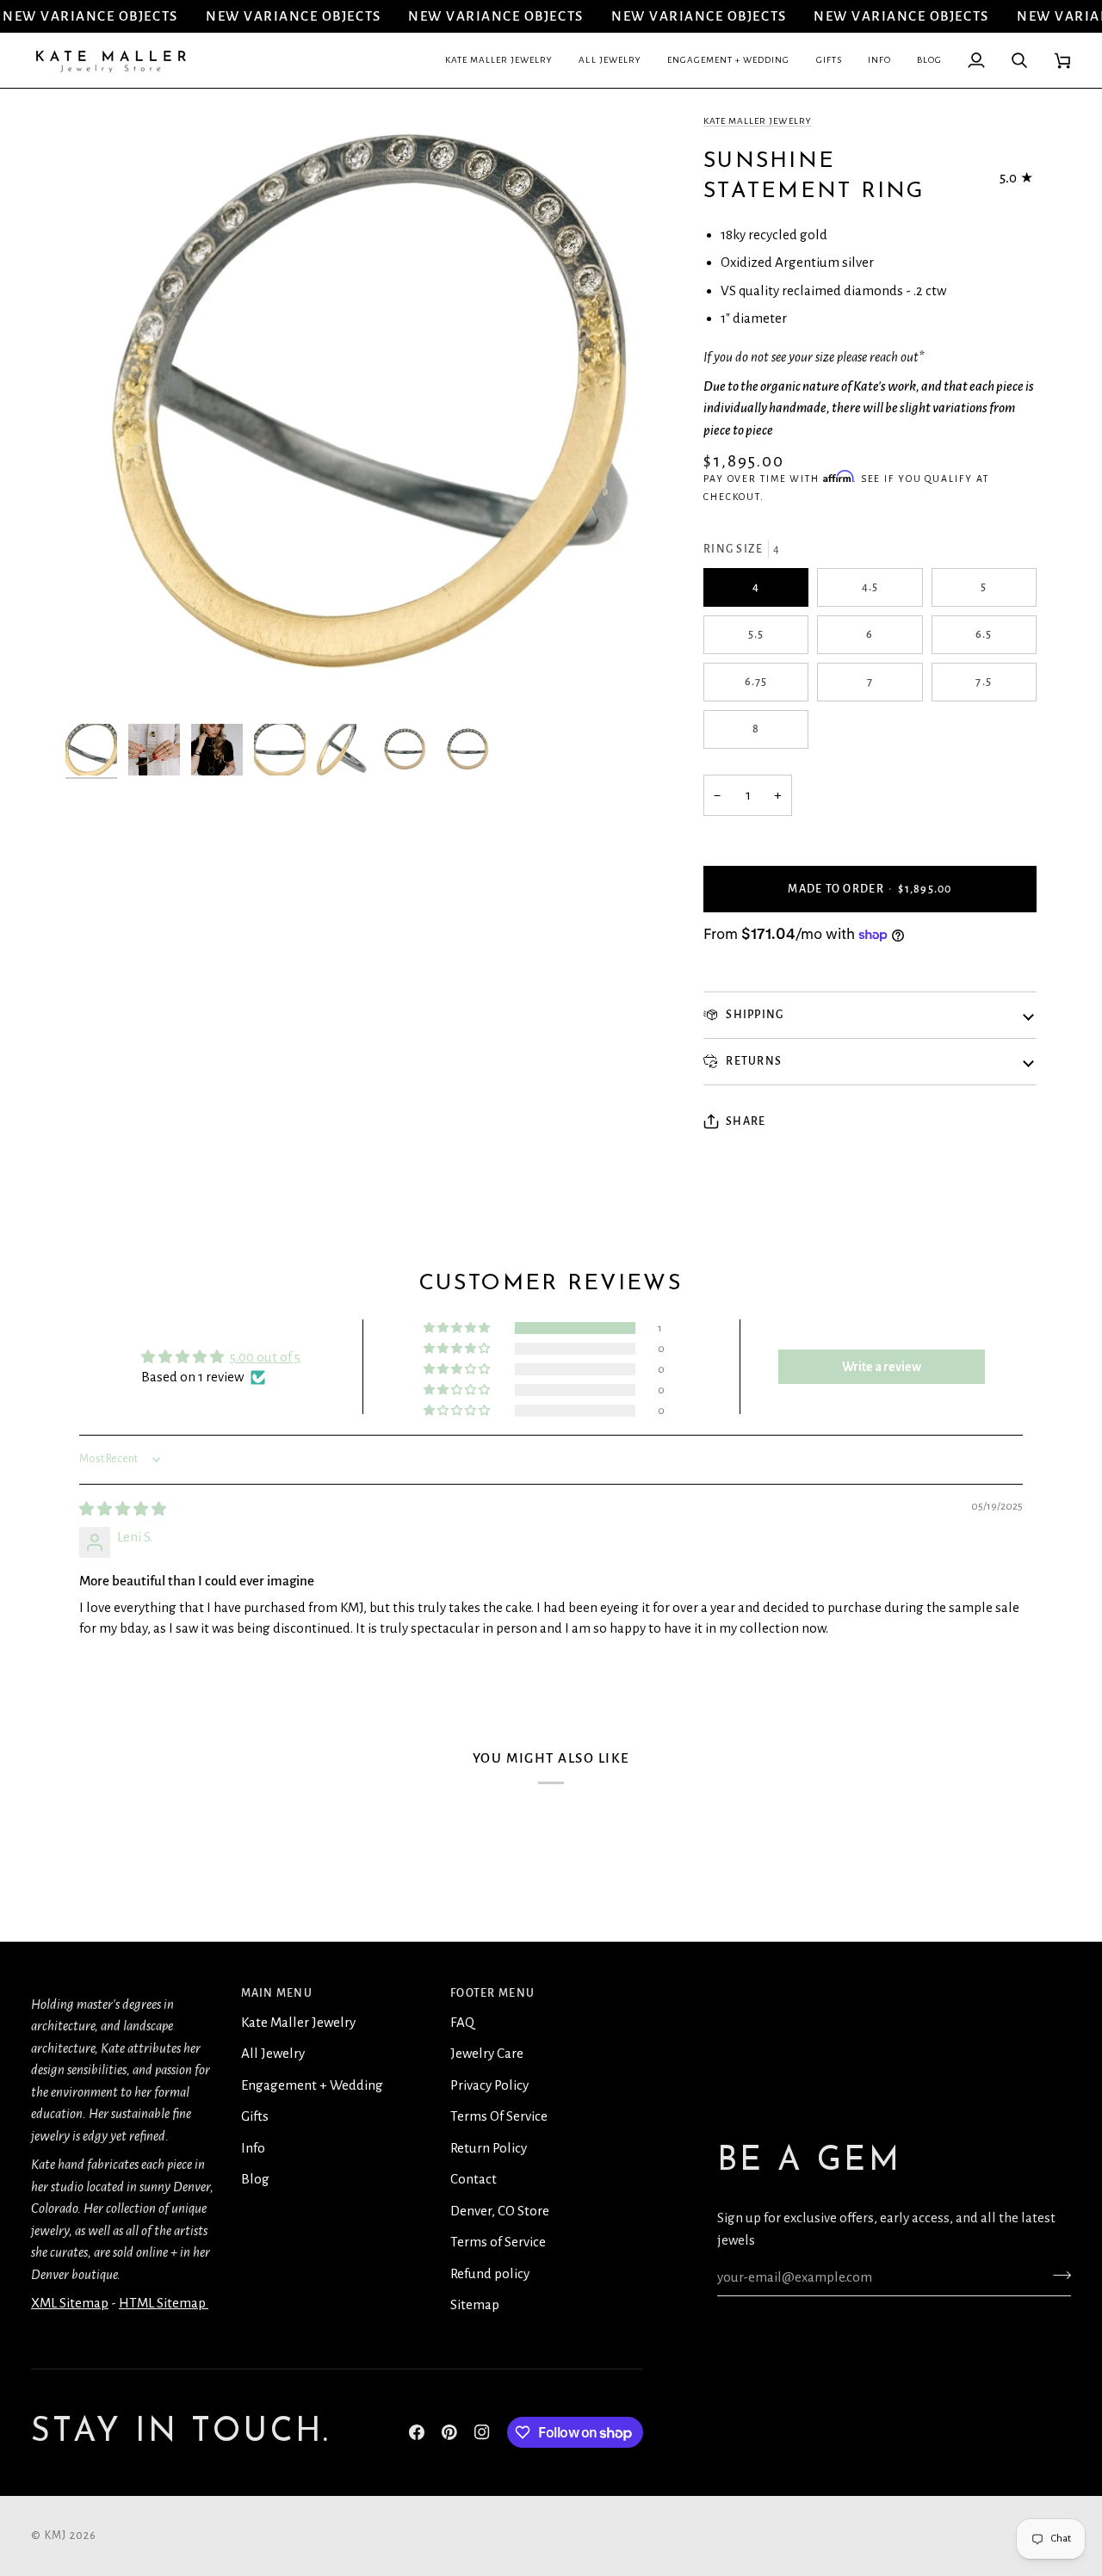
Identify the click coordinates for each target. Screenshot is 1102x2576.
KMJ (56, 2536)
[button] (499, 60)
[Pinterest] (449, 2432)
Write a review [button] (882, 1367)
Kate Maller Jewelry (758, 121)
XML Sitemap (70, 2303)
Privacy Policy (489, 2085)
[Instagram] (482, 2432)
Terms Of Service (499, 2116)
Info (253, 2148)
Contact (474, 2179)
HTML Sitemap (164, 2303)
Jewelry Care (487, 2053)
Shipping (753, 1015)
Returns (752, 1061)
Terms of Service (498, 2242)
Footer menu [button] (492, 1993)
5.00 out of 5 (265, 1357)
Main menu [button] (277, 1993)
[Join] (1057, 2275)
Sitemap (475, 2304)
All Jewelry (273, 2053)
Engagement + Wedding (312, 2085)
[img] (123, 1509)
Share (746, 1121)
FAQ (462, 2022)
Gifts (255, 2116)
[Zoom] (98, 683)
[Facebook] (417, 2432)
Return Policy (489, 2148)
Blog (255, 2179)
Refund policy (490, 2273)
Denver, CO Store (500, 2211)
